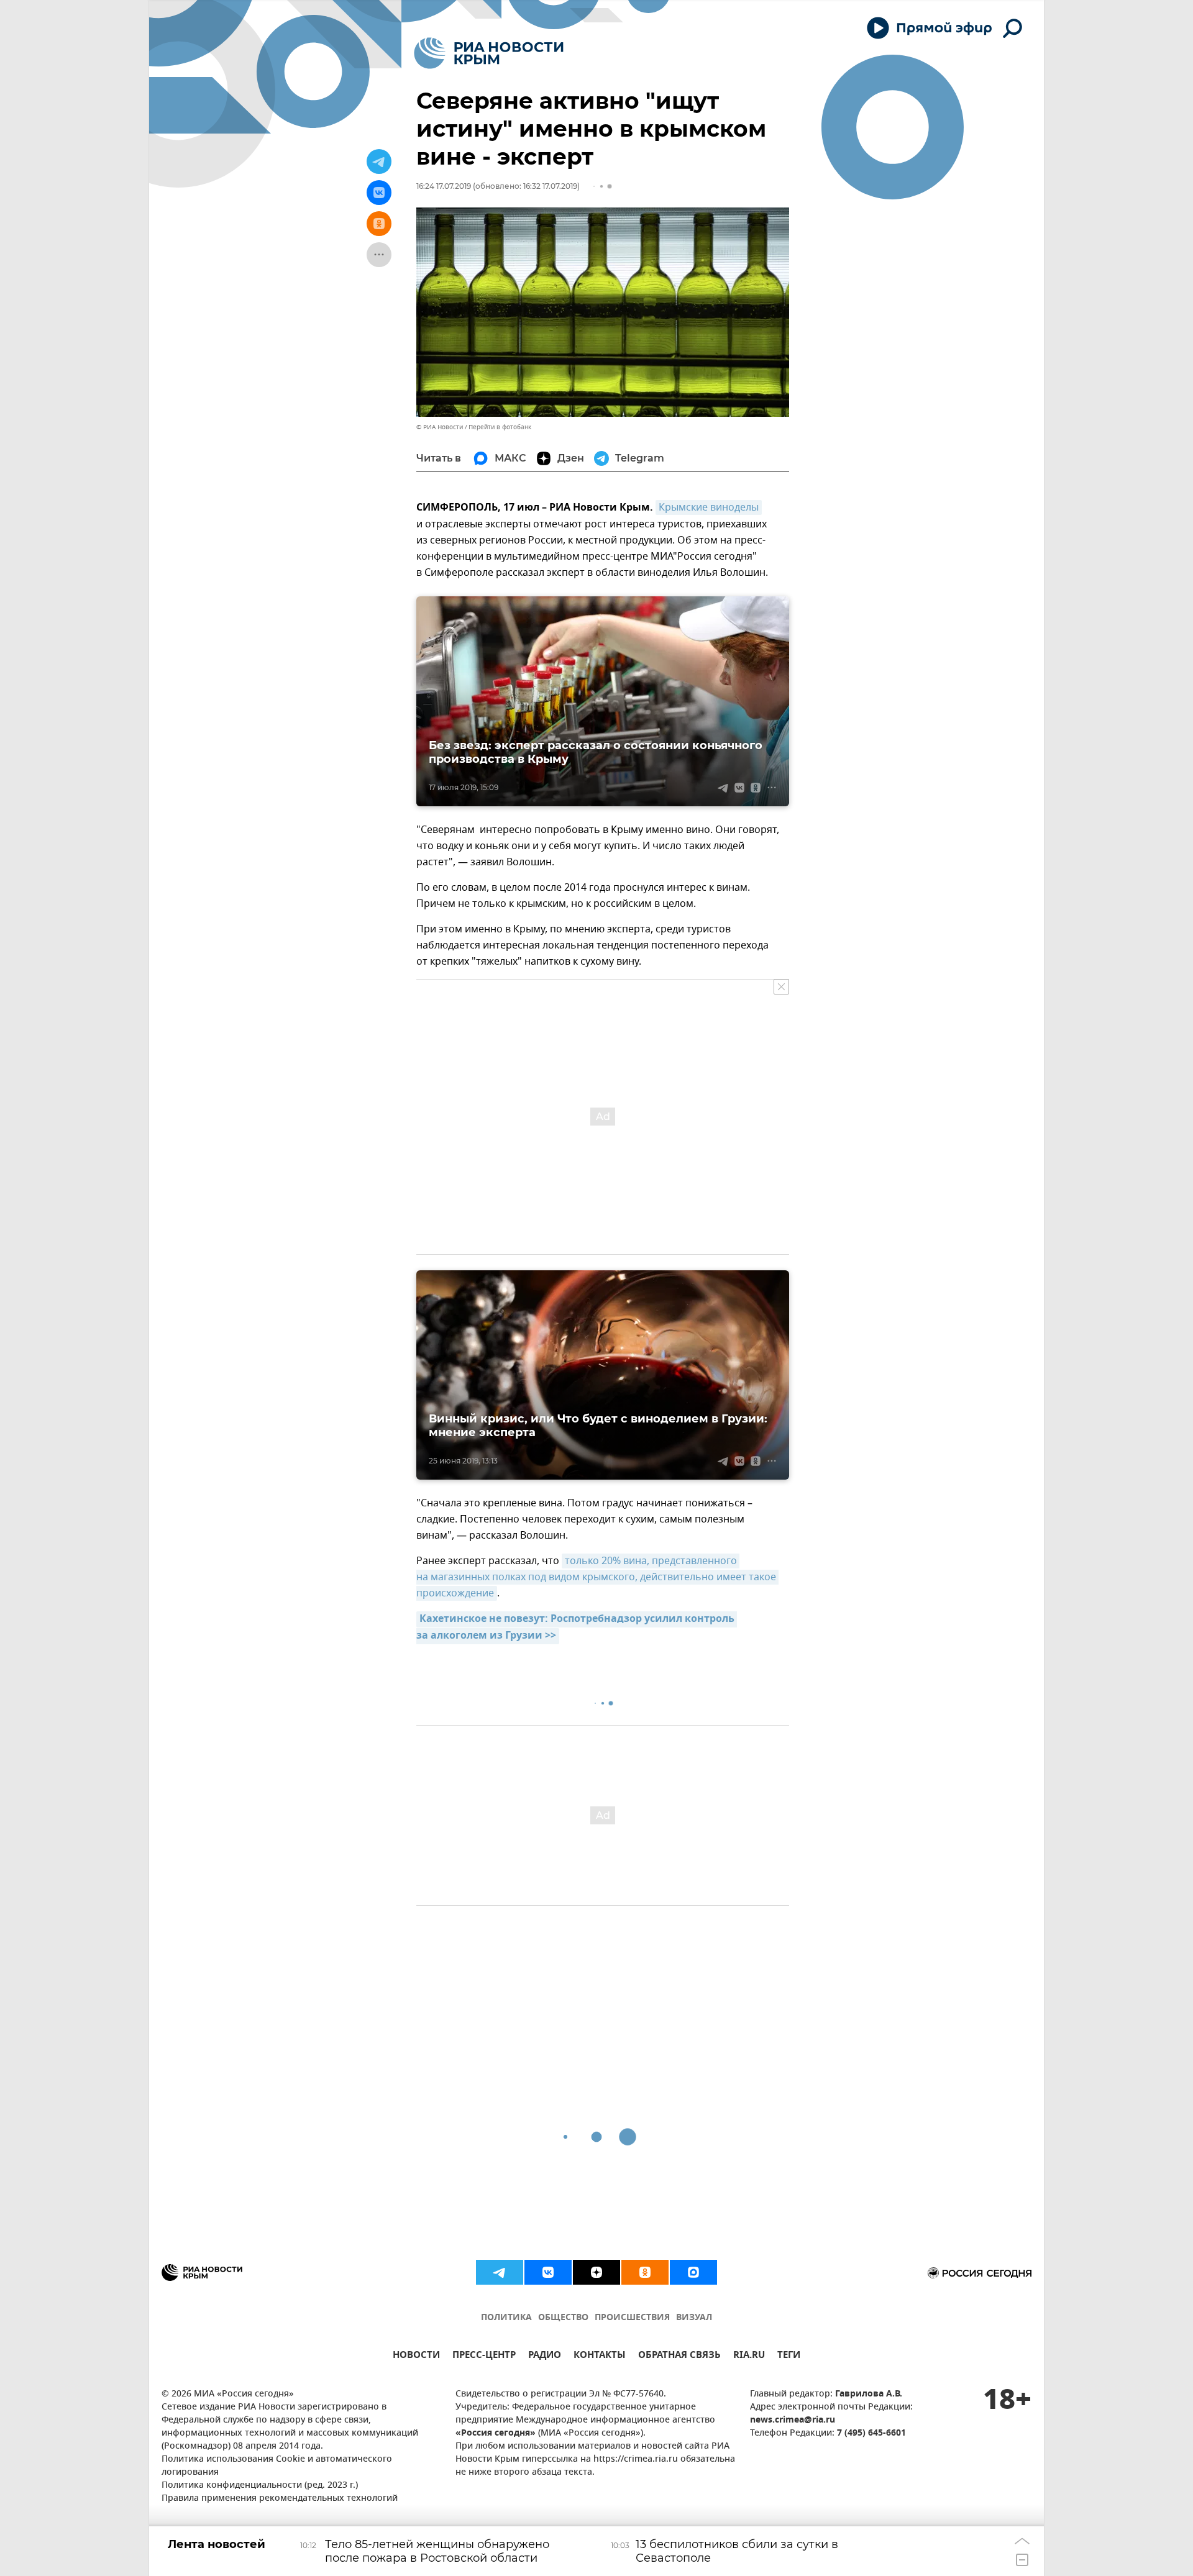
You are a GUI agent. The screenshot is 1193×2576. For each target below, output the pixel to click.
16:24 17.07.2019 (444, 186)
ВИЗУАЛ (694, 2318)
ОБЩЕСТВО (563, 2318)
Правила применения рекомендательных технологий (280, 2499)
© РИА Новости (440, 427)
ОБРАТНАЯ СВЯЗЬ (679, 2356)
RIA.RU (749, 2356)
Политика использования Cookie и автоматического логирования (277, 2466)
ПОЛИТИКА (506, 2318)
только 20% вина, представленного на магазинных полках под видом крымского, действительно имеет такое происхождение (597, 1577)
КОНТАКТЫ (600, 2356)
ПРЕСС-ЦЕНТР (484, 2356)
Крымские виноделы (709, 507)
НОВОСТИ (416, 2356)
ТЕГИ (789, 2356)
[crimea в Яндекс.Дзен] (596, 2272)
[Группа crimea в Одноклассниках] (645, 2272)
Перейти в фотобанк (500, 427)
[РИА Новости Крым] (489, 53)
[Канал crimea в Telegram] (500, 2272)
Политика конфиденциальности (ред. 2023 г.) (260, 2486)
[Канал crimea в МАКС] (693, 2272)
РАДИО (545, 2356)
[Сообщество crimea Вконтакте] (548, 2272)
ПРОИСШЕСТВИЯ (632, 2318)
